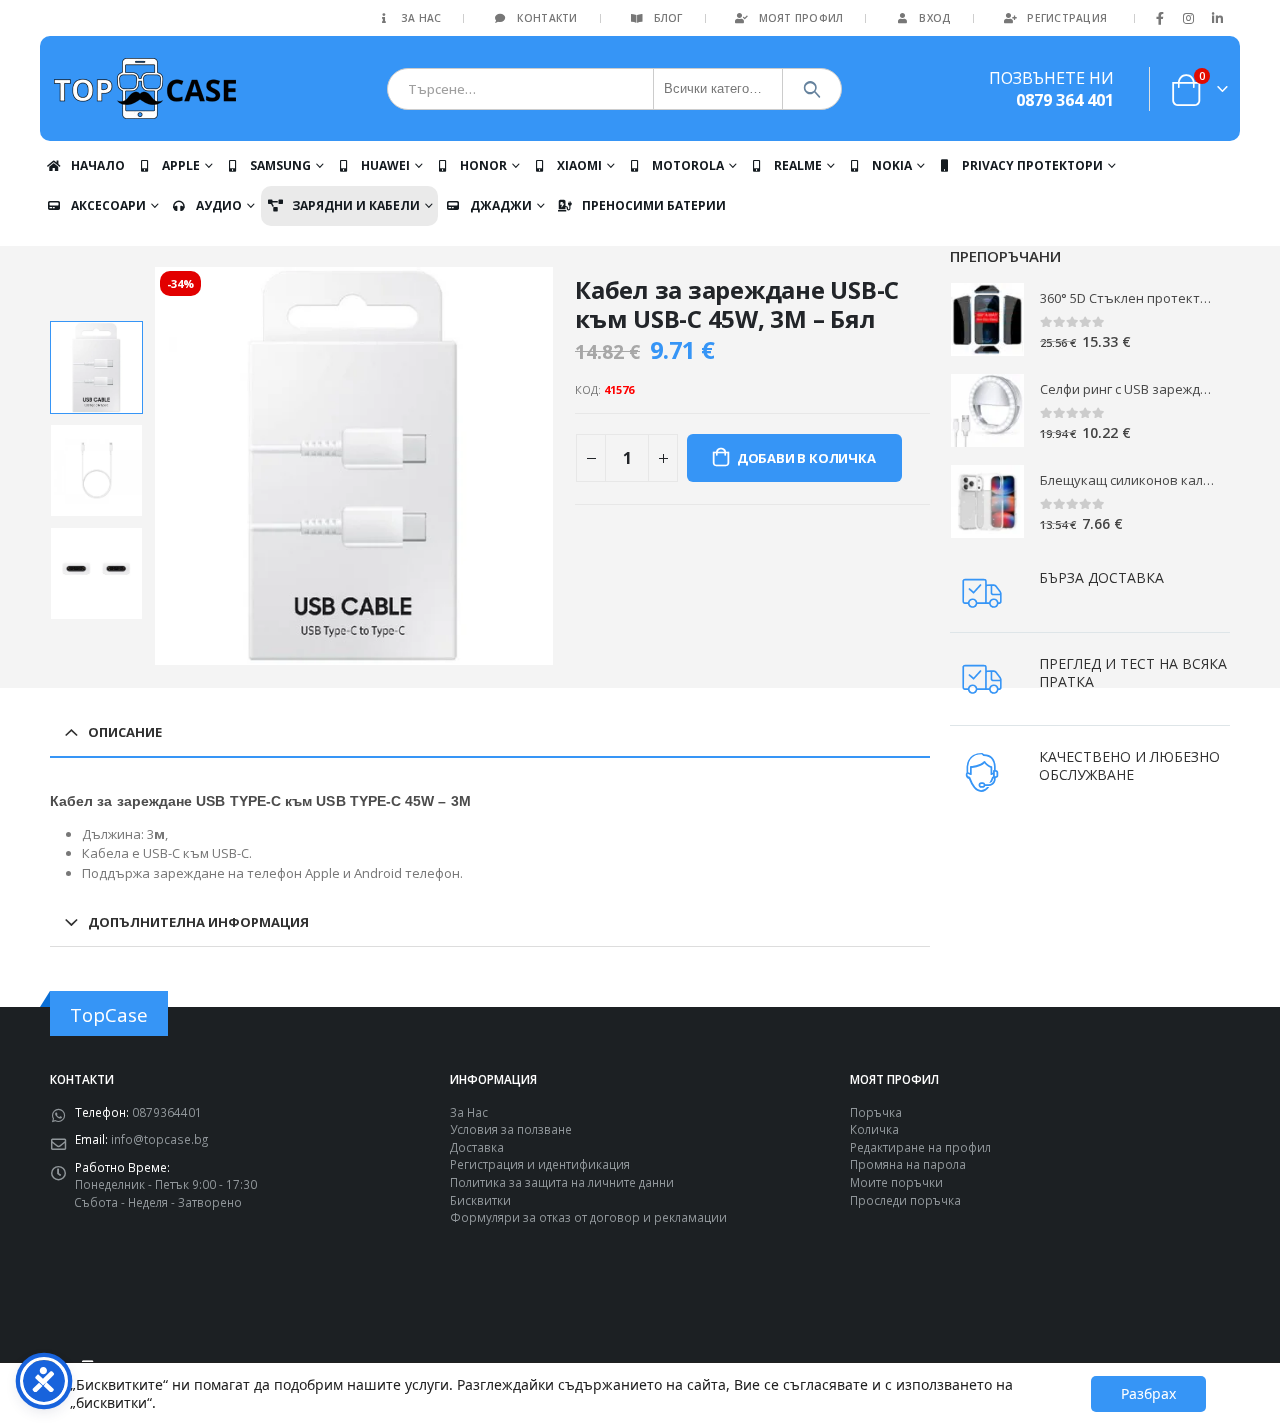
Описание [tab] (125, 732)
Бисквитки (480, 1200)
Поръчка (876, 1112)
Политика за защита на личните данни (562, 1182)
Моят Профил (801, 18)
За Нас (421, 18)
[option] (96, 367)
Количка (874, 1129)
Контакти (547, 18)
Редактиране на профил (920, 1147)
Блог (668, 18)
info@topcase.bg (159, 1139)
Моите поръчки (896, 1182)
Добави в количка (806, 458)
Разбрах (1148, 1393)
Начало (98, 165)
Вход (935, 18)
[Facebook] (1160, 18)
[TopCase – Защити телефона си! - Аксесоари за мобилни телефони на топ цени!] (145, 88)
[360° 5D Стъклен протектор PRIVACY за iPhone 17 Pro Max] (987, 319)
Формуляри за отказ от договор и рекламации (588, 1217)
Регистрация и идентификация (540, 1164)
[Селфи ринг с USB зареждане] (987, 410)
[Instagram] (1189, 18)
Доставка (477, 1147)
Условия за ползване (511, 1129)
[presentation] (158, 466)
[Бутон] (812, 89)
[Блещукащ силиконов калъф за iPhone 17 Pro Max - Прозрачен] (987, 501)
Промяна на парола (908, 1164)
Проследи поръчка (905, 1200)
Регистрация (1067, 18)
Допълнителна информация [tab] (198, 922)
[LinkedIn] (1217, 18)
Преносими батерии (654, 205)
